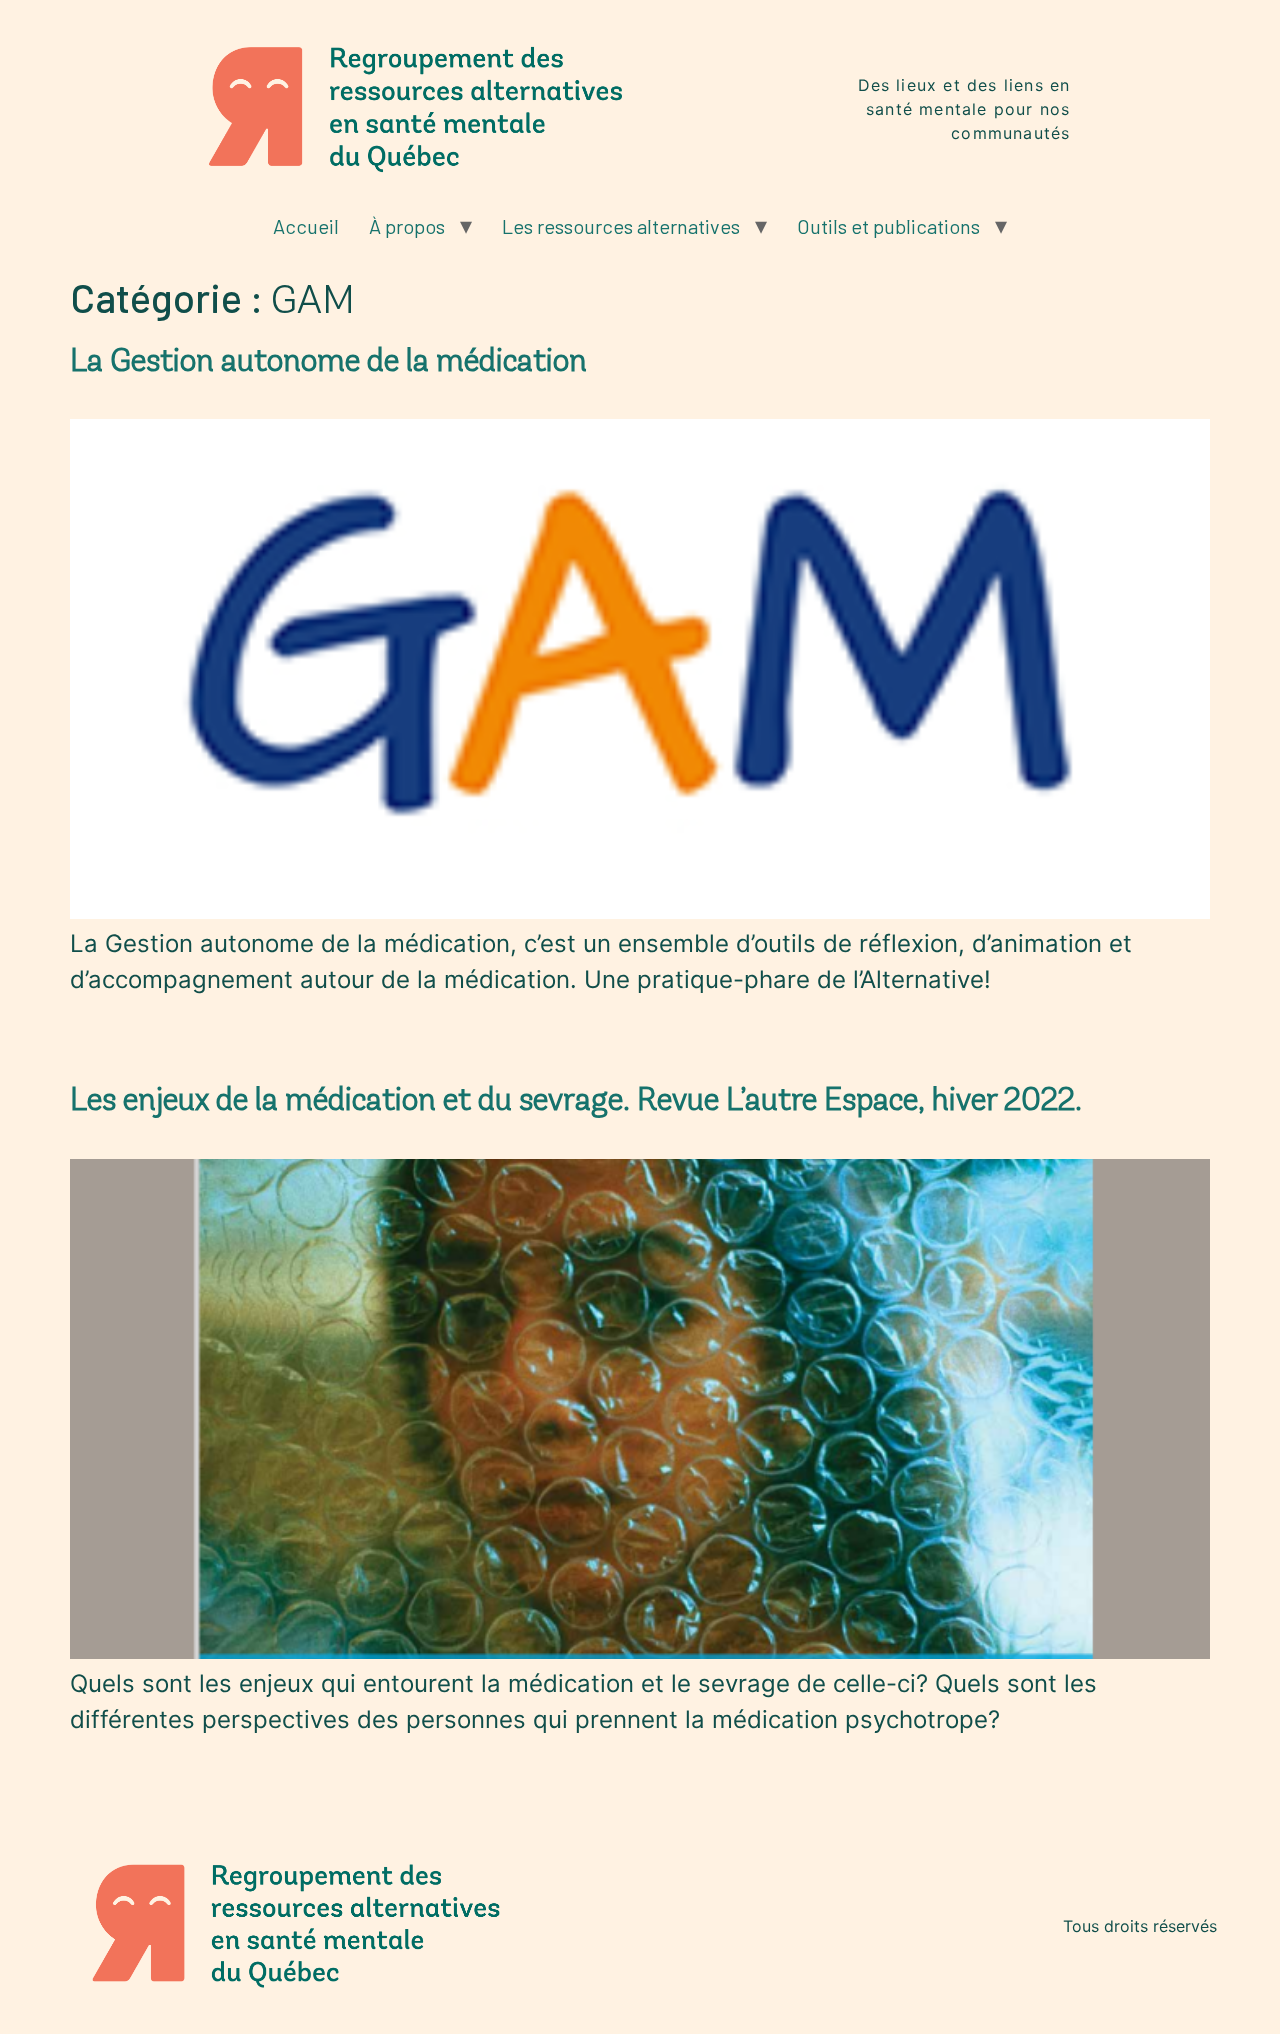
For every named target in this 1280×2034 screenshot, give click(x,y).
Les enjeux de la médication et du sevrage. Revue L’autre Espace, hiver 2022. (576, 1099)
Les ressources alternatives (621, 226)
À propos (407, 226)
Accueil (306, 226)
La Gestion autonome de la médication (328, 360)
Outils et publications (888, 226)
